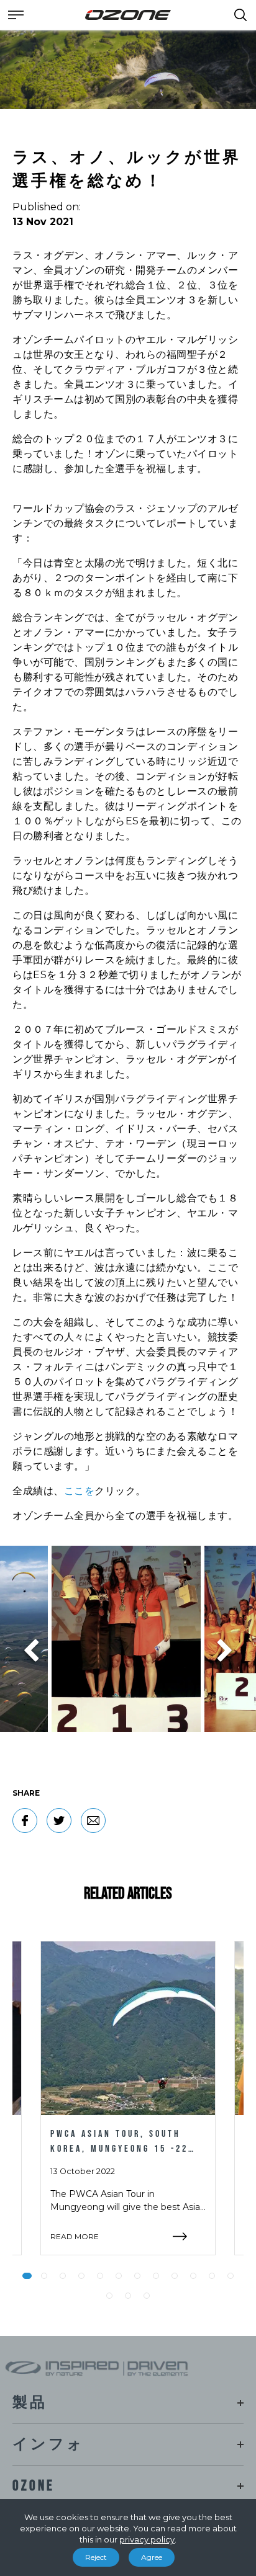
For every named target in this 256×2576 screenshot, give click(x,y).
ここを (80, 1491)
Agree (152, 2557)
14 (128, 2296)
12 (231, 2276)
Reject (96, 2557)
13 (109, 2296)
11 (212, 2276)
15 (147, 2296)
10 (193, 2276)
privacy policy (147, 2539)
